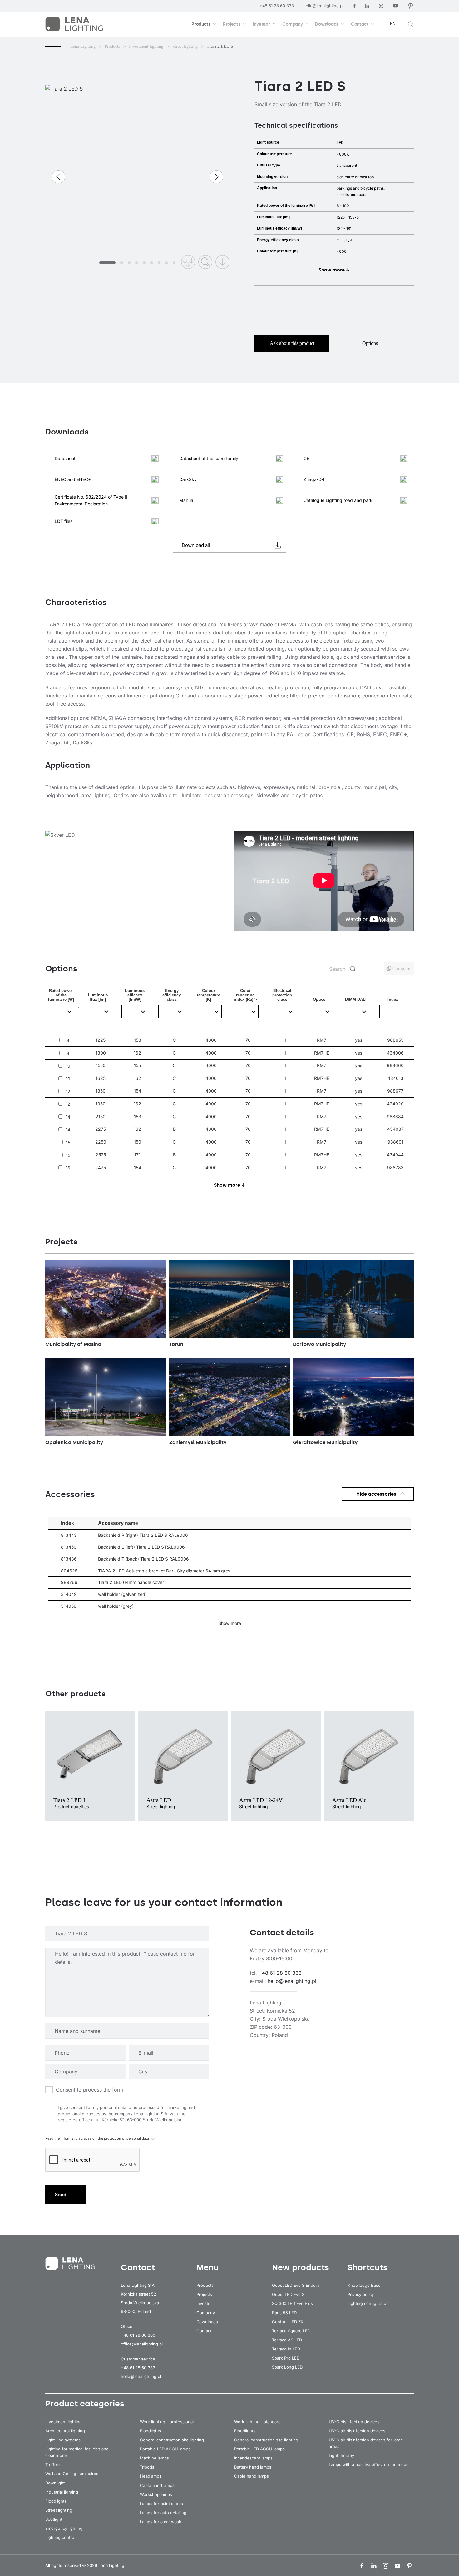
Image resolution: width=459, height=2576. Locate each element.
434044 (395, 1155)
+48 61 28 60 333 (277, 6)
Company (206, 2313)
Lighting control (60, 2537)
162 (137, 1053)
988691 (395, 1142)
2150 (101, 1117)
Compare (401, 969)
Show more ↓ (334, 270)
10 (68, 1066)
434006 (395, 1053)
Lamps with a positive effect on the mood (369, 2464)
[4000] (208, 1011)
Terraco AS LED (287, 2340)
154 (138, 1091)
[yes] (356, 1011)
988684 (395, 1117)
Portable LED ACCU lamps (165, 2449)
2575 (101, 1155)
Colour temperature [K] (209, 1009)
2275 (101, 1129)
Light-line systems (63, 2440)
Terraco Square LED (291, 2331)
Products (205, 2285)
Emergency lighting (64, 2528)
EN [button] (393, 24)
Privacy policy (361, 2294)
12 (68, 1092)
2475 (101, 1168)
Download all (196, 545)
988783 (395, 1167)
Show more (230, 1623)
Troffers (53, 2464)
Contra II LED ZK (288, 2322)
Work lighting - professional (167, 2422)
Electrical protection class (282, 1009)
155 (137, 1065)
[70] (245, 1011)
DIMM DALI (356, 1013)
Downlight (55, 2483)
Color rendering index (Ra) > (245, 1009)
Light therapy (341, 2455)
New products (301, 2267)
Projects (204, 2294)
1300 (101, 1053)
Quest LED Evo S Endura (296, 2285)
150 (138, 1142)
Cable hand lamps (157, 2485)
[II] (282, 1011)
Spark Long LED (287, 2367)
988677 (395, 1091)
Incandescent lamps (253, 2458)
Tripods (147, 2467)
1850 (101, 1091)
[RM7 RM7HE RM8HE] (319, 1011)
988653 (395, 1040)
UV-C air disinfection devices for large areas (366, 2443)
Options (370, 343)
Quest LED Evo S (288, 2294)
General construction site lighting (172, 2440)
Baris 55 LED (284, 2313)
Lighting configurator (368, 2303)
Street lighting (59, 2510)
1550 (101, 1065)
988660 (395, 1065)
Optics (319, 1015)
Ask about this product (292, 343)
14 (68, 1117)
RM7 (322, 1040)
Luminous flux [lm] (98, 1013)
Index (393, 999)
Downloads (207, 2322)
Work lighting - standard (257, 2422)
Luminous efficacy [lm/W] (135, 1011)
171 (137, 1155)
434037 (395, 1129)
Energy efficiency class (172, 1011)
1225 (101, 1040)
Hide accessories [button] (376, 1494)
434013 (395, 1078)
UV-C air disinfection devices (357, 2431)
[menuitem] (204, 24)
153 (138, 1040)
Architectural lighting (65, 2431)
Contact (204, 2331)
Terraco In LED (286, 2349)
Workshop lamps (156, 2494)
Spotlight (54, 2519)
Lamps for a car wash (161, 2522)
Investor (204, 2303)
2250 (101, 1142)
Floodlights (56, 2501)
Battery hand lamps (253, 2467)
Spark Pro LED (286, 2358)
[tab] (107, 263)
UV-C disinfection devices (354, 2422)
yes (359, 1040)
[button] (411, 24)
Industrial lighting (62, 2492)
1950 (101, 1104)
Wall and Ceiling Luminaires (72, 2474)
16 (68, 1168)
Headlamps (151, 2476)
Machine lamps (154, 2458)
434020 (395, 1104)
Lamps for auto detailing (163, 2513)
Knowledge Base (364, 2285)
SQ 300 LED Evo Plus (292, 2303)
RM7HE (322, 1053)
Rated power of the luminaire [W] (65, 1011)
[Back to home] (75, 24)
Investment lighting (64, 2422)
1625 (101, 1078)
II (285, 1040)
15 (68, 1143)
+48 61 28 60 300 (138, 2335)
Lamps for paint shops (161, 2504)
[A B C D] (172, 1011)
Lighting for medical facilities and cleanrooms (77, 2452)
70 (248, 1040)
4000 (211, 1040)
